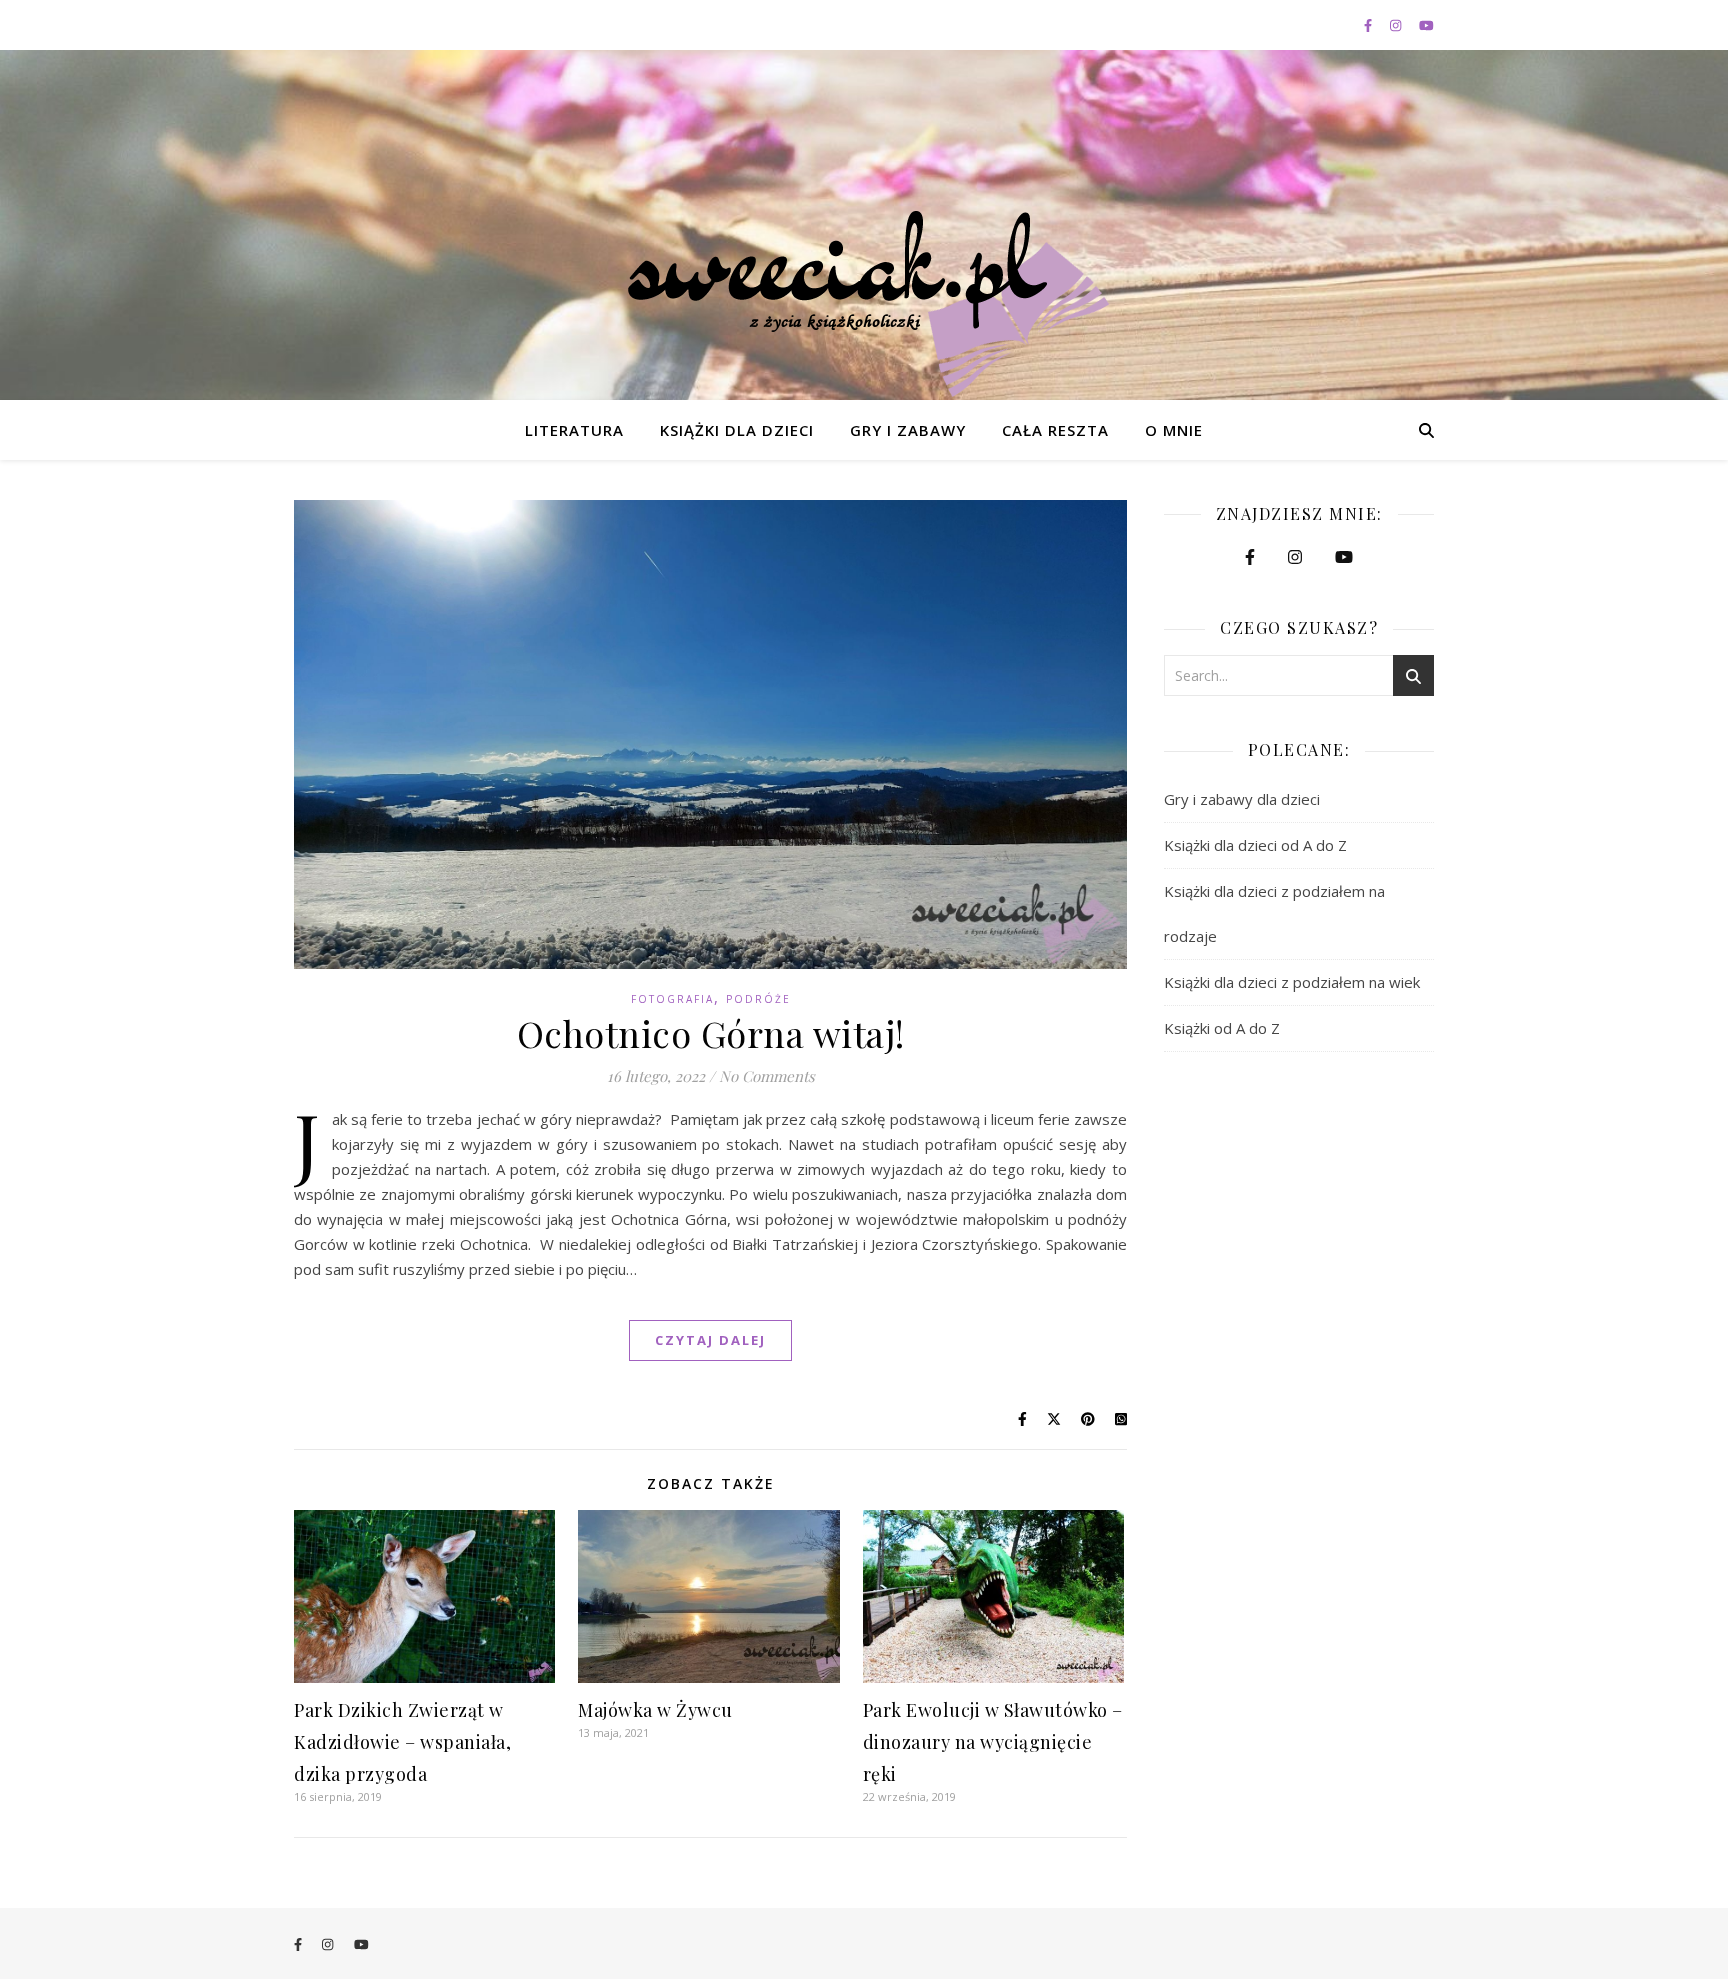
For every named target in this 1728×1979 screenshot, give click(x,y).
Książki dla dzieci (737, 430)
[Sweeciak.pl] (864, 304)
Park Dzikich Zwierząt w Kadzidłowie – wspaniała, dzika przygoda (402, 1742)
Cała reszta (1055, 430)
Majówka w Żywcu (655, 1710)
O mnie (1174, 430)
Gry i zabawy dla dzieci (1242, 799)
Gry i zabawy (908, 430)
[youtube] (1426, 25)
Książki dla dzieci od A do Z (1255, 845)
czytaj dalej (710, 1340)
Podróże (758, 999)
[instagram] (1397, 25)
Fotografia (672, 999)
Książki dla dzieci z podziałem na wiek (1292, 982)
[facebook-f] (1369, 25)
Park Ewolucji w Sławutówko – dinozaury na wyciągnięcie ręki (993, 1742)
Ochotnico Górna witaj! (711, 1033)
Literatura (574, 430)
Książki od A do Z (1222, 1028)
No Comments (767, 1076)
